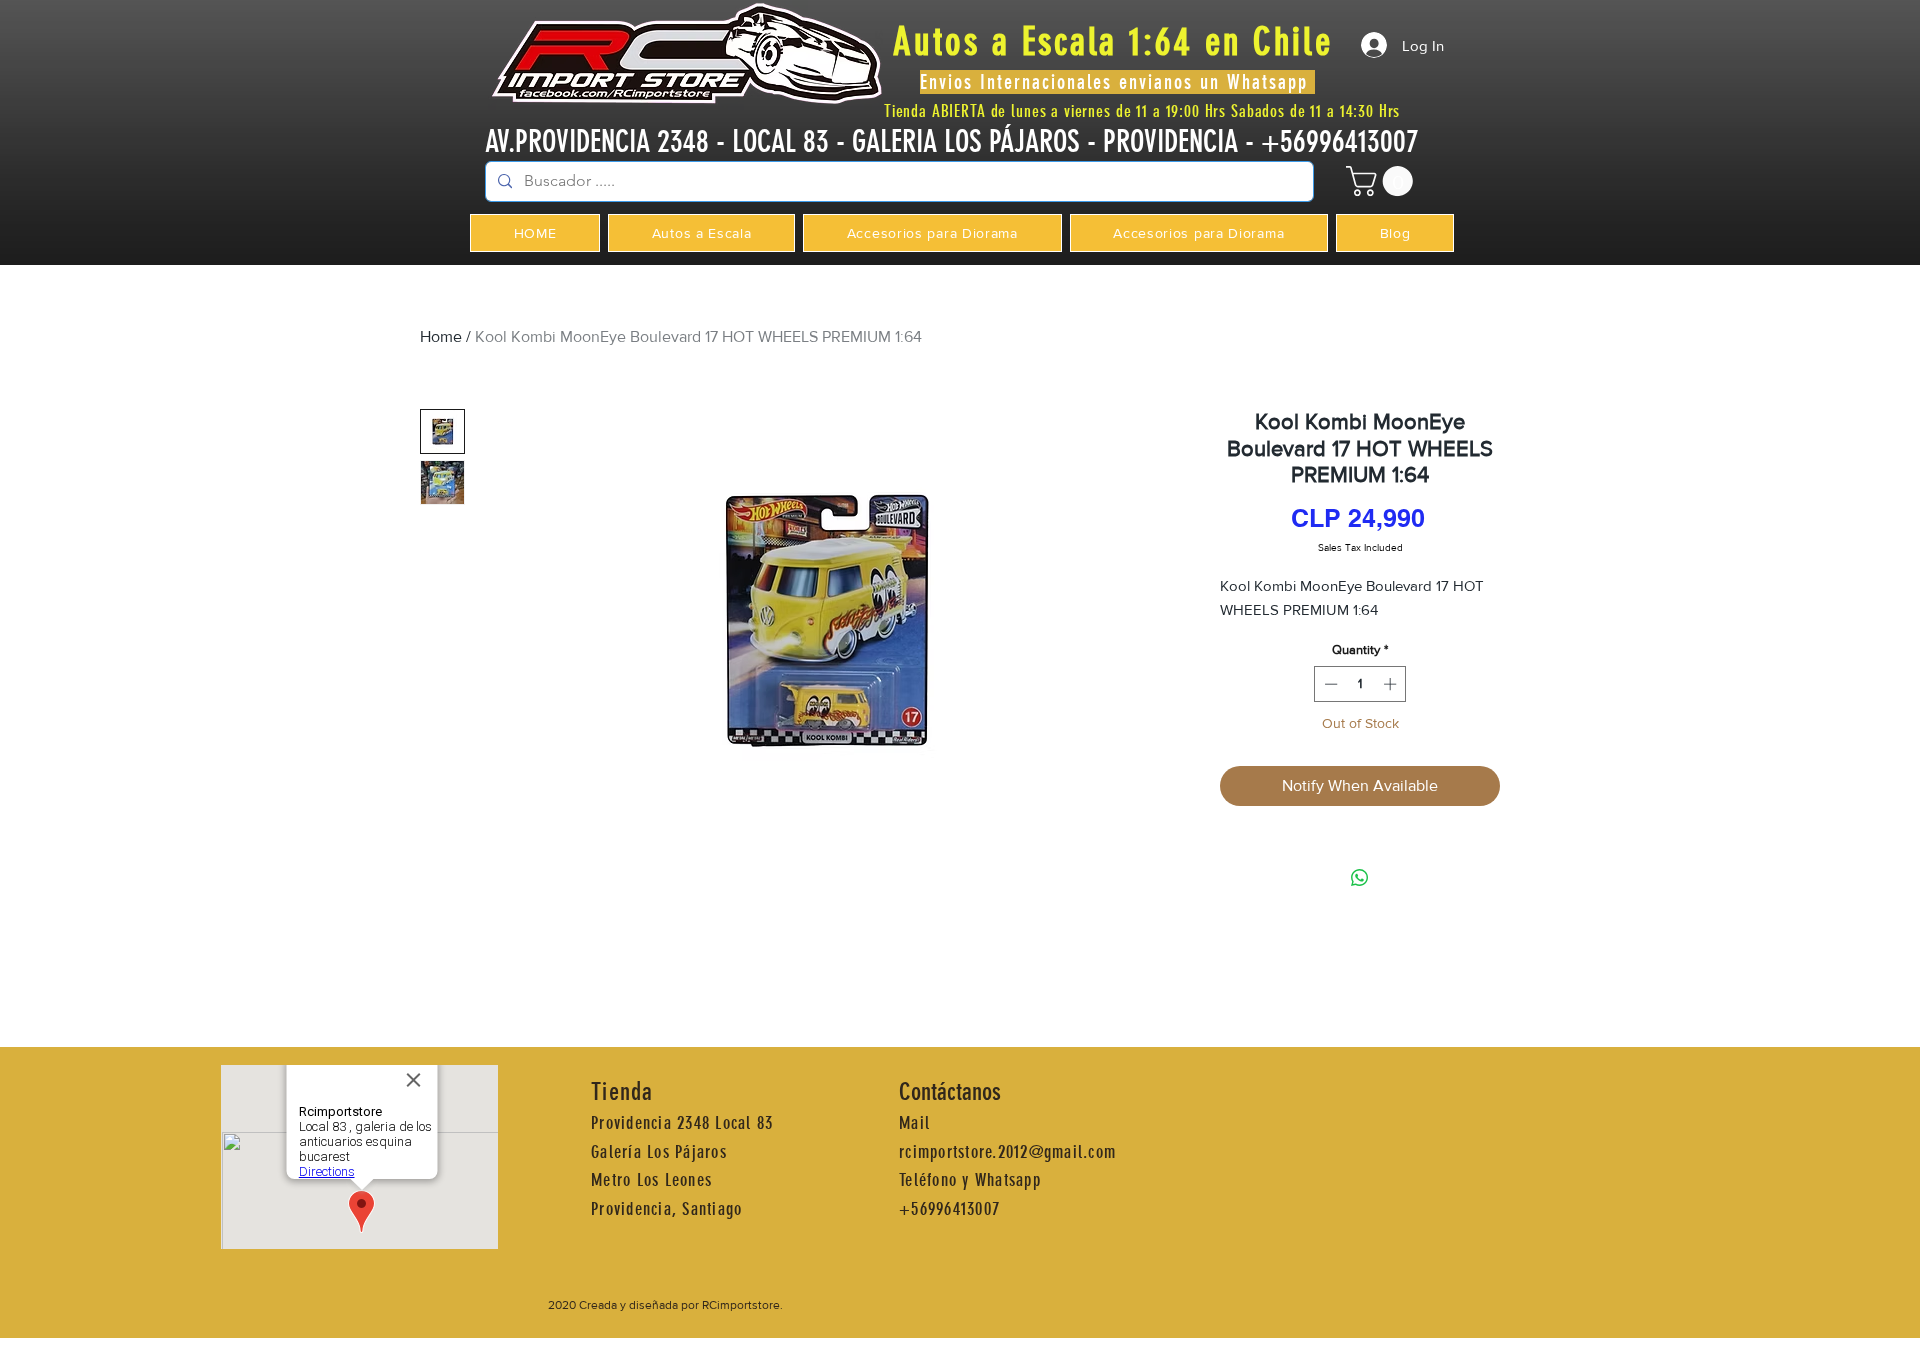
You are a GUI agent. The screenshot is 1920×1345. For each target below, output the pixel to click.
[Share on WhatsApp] (1360, 878)
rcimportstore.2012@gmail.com (1007, 1152)
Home (441, 336)
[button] (1383, 181)
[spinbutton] (1360, 684)
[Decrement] (1329, 684)
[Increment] (1392, 684)
